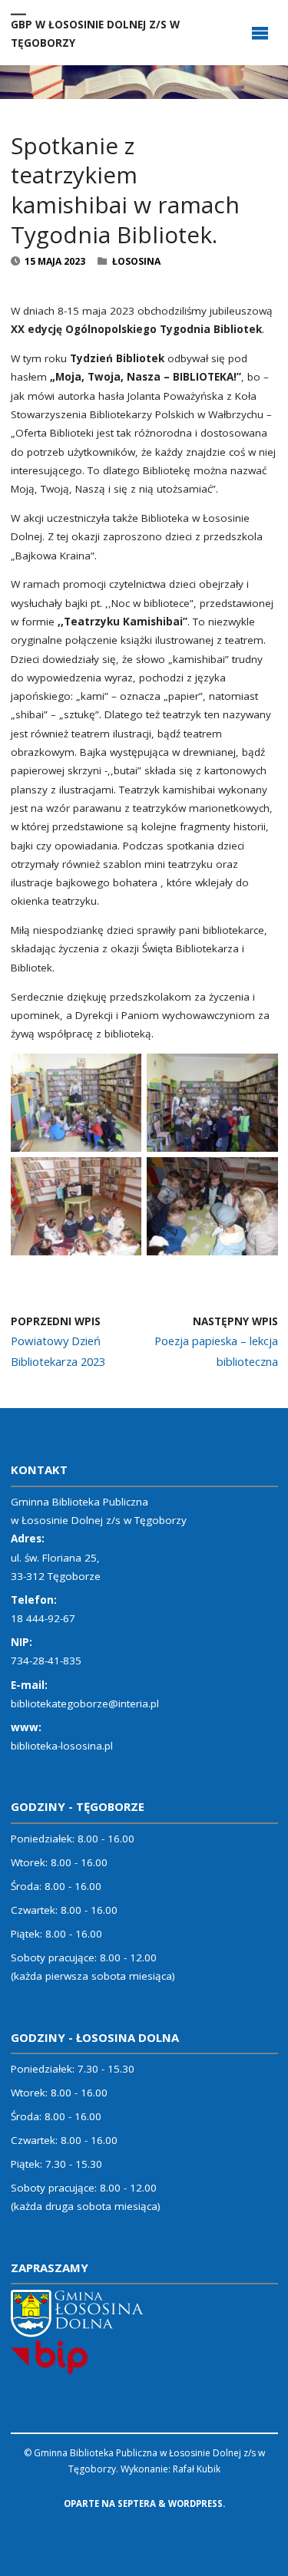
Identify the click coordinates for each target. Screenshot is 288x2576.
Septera (136, 2503)
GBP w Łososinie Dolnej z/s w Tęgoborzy (95, 33)
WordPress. (197, 2503)
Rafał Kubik (197, 2469)
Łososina (136, 261)
